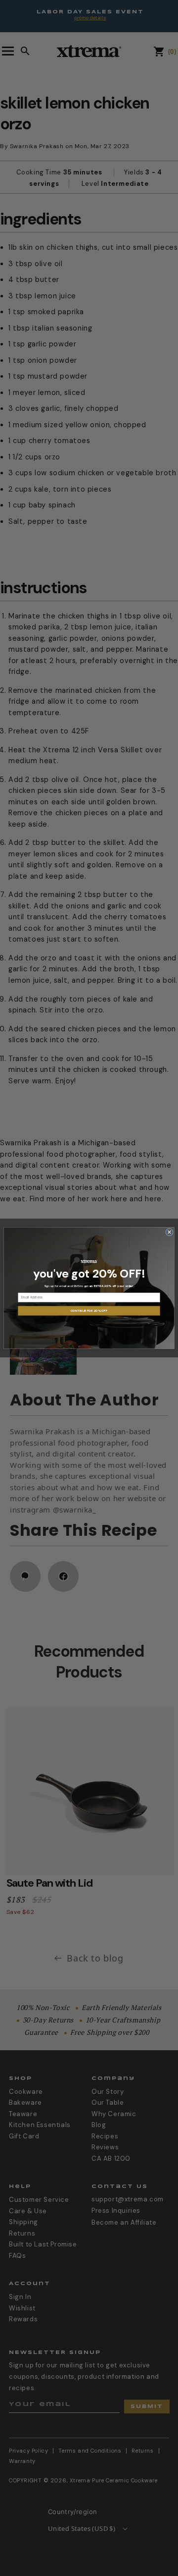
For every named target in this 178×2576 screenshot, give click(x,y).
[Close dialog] (169, 1232)
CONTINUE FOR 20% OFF (89, 1311)
